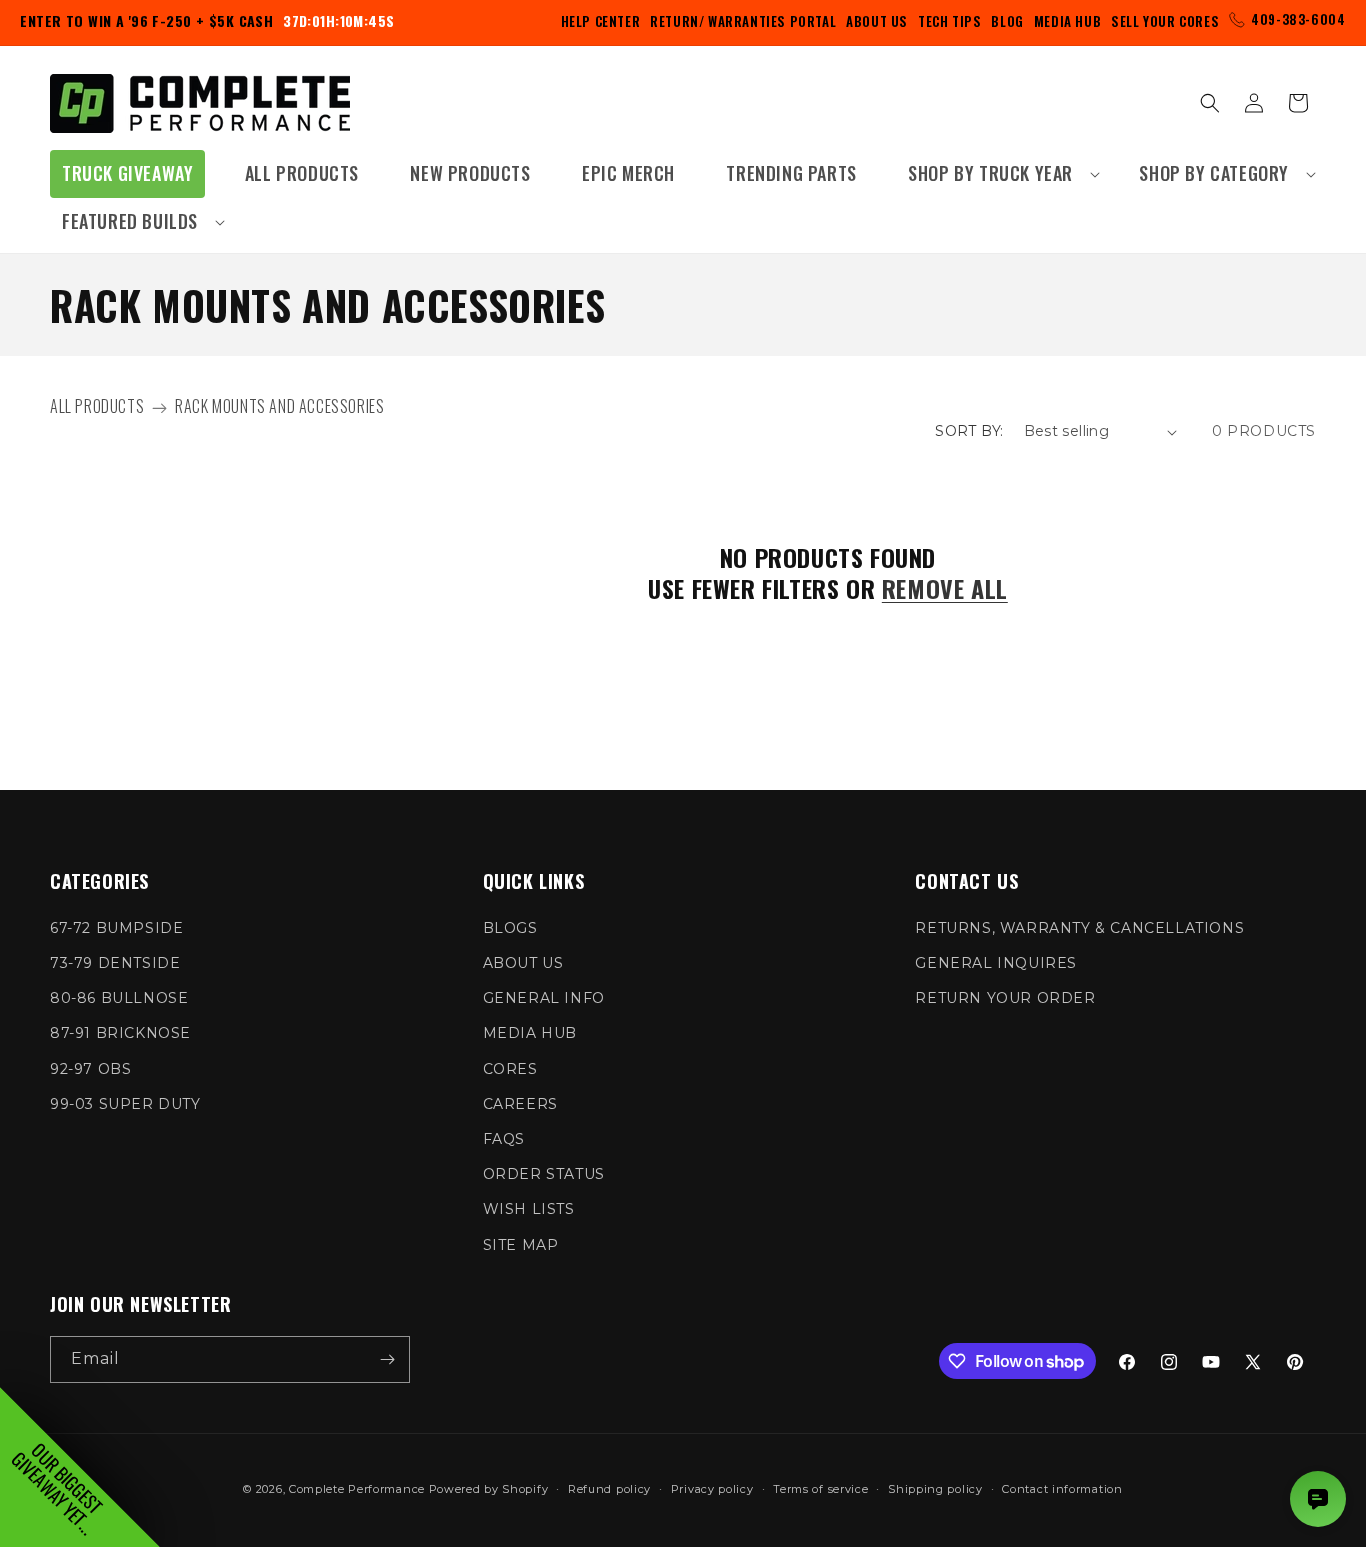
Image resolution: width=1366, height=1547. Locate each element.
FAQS (504, 1139)
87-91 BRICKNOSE (120, 1033)
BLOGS (510, 928)
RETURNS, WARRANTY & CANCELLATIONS (1079, 928)
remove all (945, 588)
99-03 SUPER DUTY (125, 1104)
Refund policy (609, 1489)
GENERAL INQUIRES (996, 963)
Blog (1007, 21)
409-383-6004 (1298, 19)
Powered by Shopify (489, 1489)
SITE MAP (521, 1245)
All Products (97, 406)
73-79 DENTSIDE (115, 963)
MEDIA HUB (530, 1033)
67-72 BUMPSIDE (116, 928)
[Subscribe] (387, 1359)
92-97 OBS (90, 1069)
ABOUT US (523, 963)
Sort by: (969, 431)
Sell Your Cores (1165, 21)
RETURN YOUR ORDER (1005, 998)
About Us (877, 21)
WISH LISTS (529, 1209)
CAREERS (520, 1104)
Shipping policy (935, 1489)
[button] (998, 173)
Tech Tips (949, 21)
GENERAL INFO (544, 998)
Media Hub (1067, 21)
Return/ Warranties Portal (743, 21)
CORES (510, 1069)
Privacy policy (712, 1489)
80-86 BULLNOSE (119, 998)
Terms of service (820, 1489)
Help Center (601, 21)
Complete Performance (357, 1489)
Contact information (1062, 1489)
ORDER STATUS (544, 1174)
